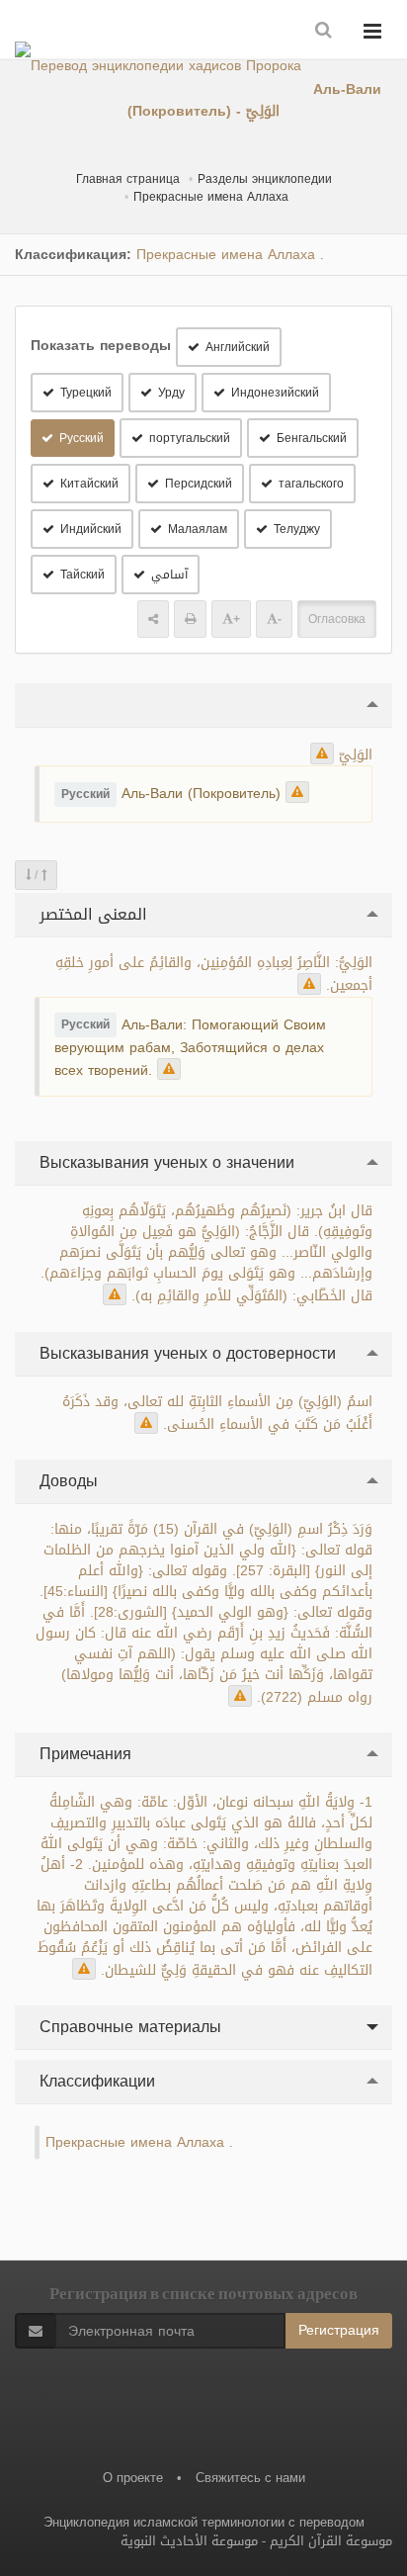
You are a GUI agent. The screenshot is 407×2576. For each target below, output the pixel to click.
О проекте (133, 2478)
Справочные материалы (128, 2027)
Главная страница (128, 179)
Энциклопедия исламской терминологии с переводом (204, 2522)
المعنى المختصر (91, 914)
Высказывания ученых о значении (164, 1162)
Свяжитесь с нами (250, 2478)
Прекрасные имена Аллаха (211, 197)
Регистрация (339, 2330)
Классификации (95, 2081)
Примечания (83, 1754)
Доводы (66, 1481)
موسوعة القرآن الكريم (331, 2541)
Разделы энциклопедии (265, 179)
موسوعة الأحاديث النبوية (189, 2541)
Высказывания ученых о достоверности (185, 1353)
